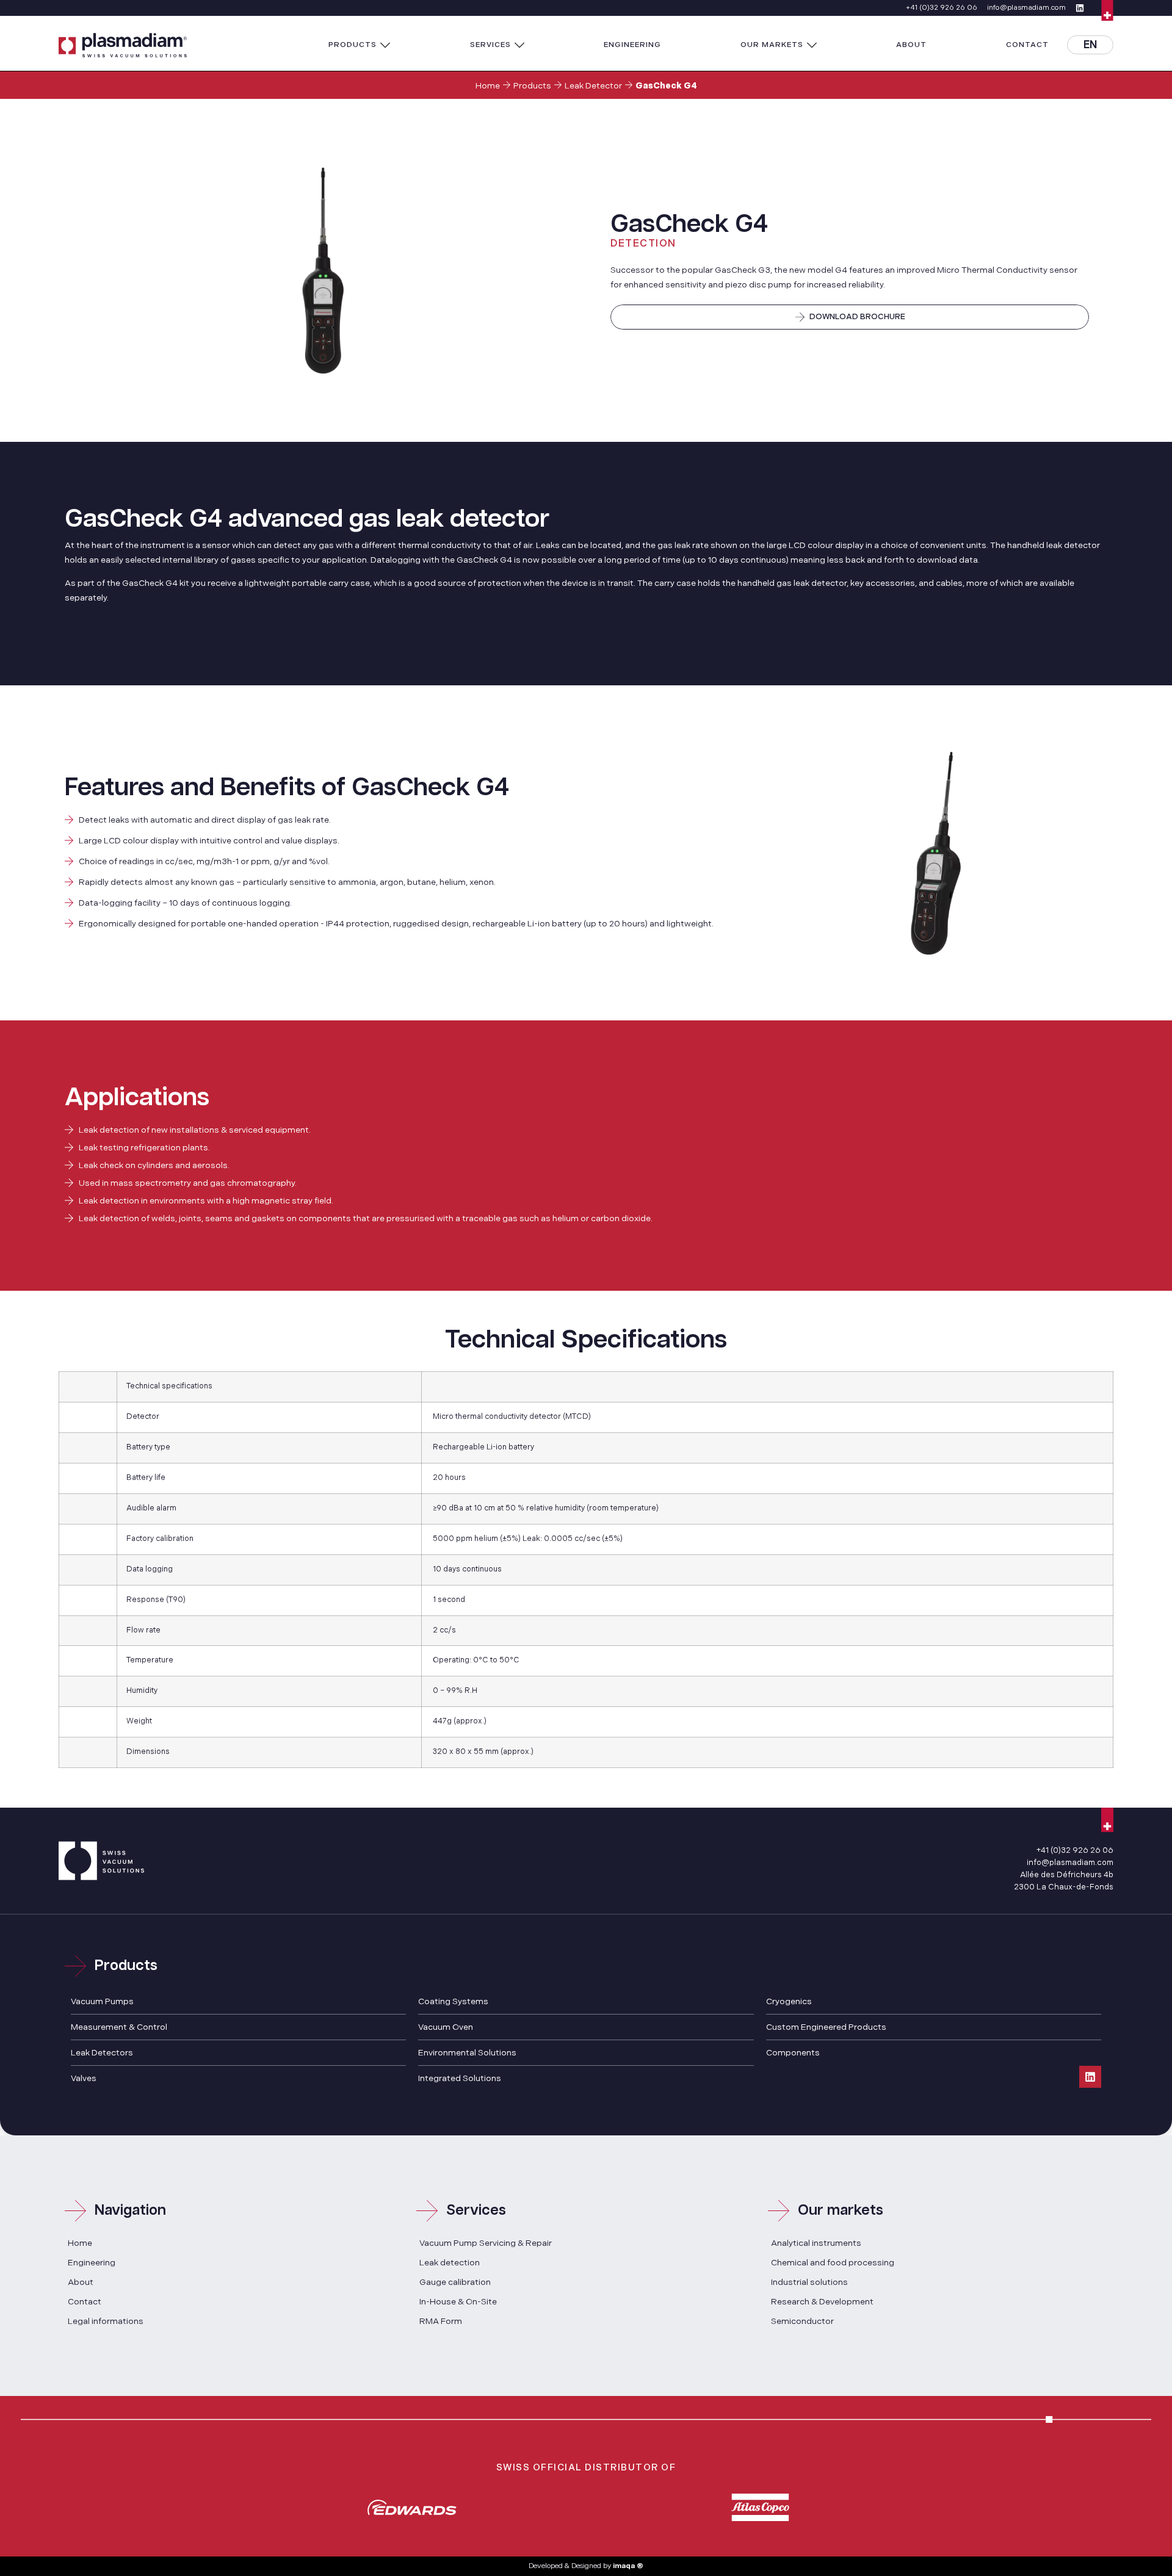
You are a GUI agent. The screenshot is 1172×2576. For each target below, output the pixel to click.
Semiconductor (802, 2321)
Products (532, 86)
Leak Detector (593, 86)
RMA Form (441, 2321)
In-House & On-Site (458, 2302)
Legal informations (106, 2321)
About (81, 2282)
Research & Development (822, 2302)
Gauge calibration (455, 2282)
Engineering (92, 2263)
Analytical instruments (816, 2243)
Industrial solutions (809, 2282)
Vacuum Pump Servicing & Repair (486, 2243)
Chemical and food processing (833, 2263)
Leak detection (450, 2263)
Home (488, 86)
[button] (360, 45)
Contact (85, 2302)
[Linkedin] (1090, 2077)
